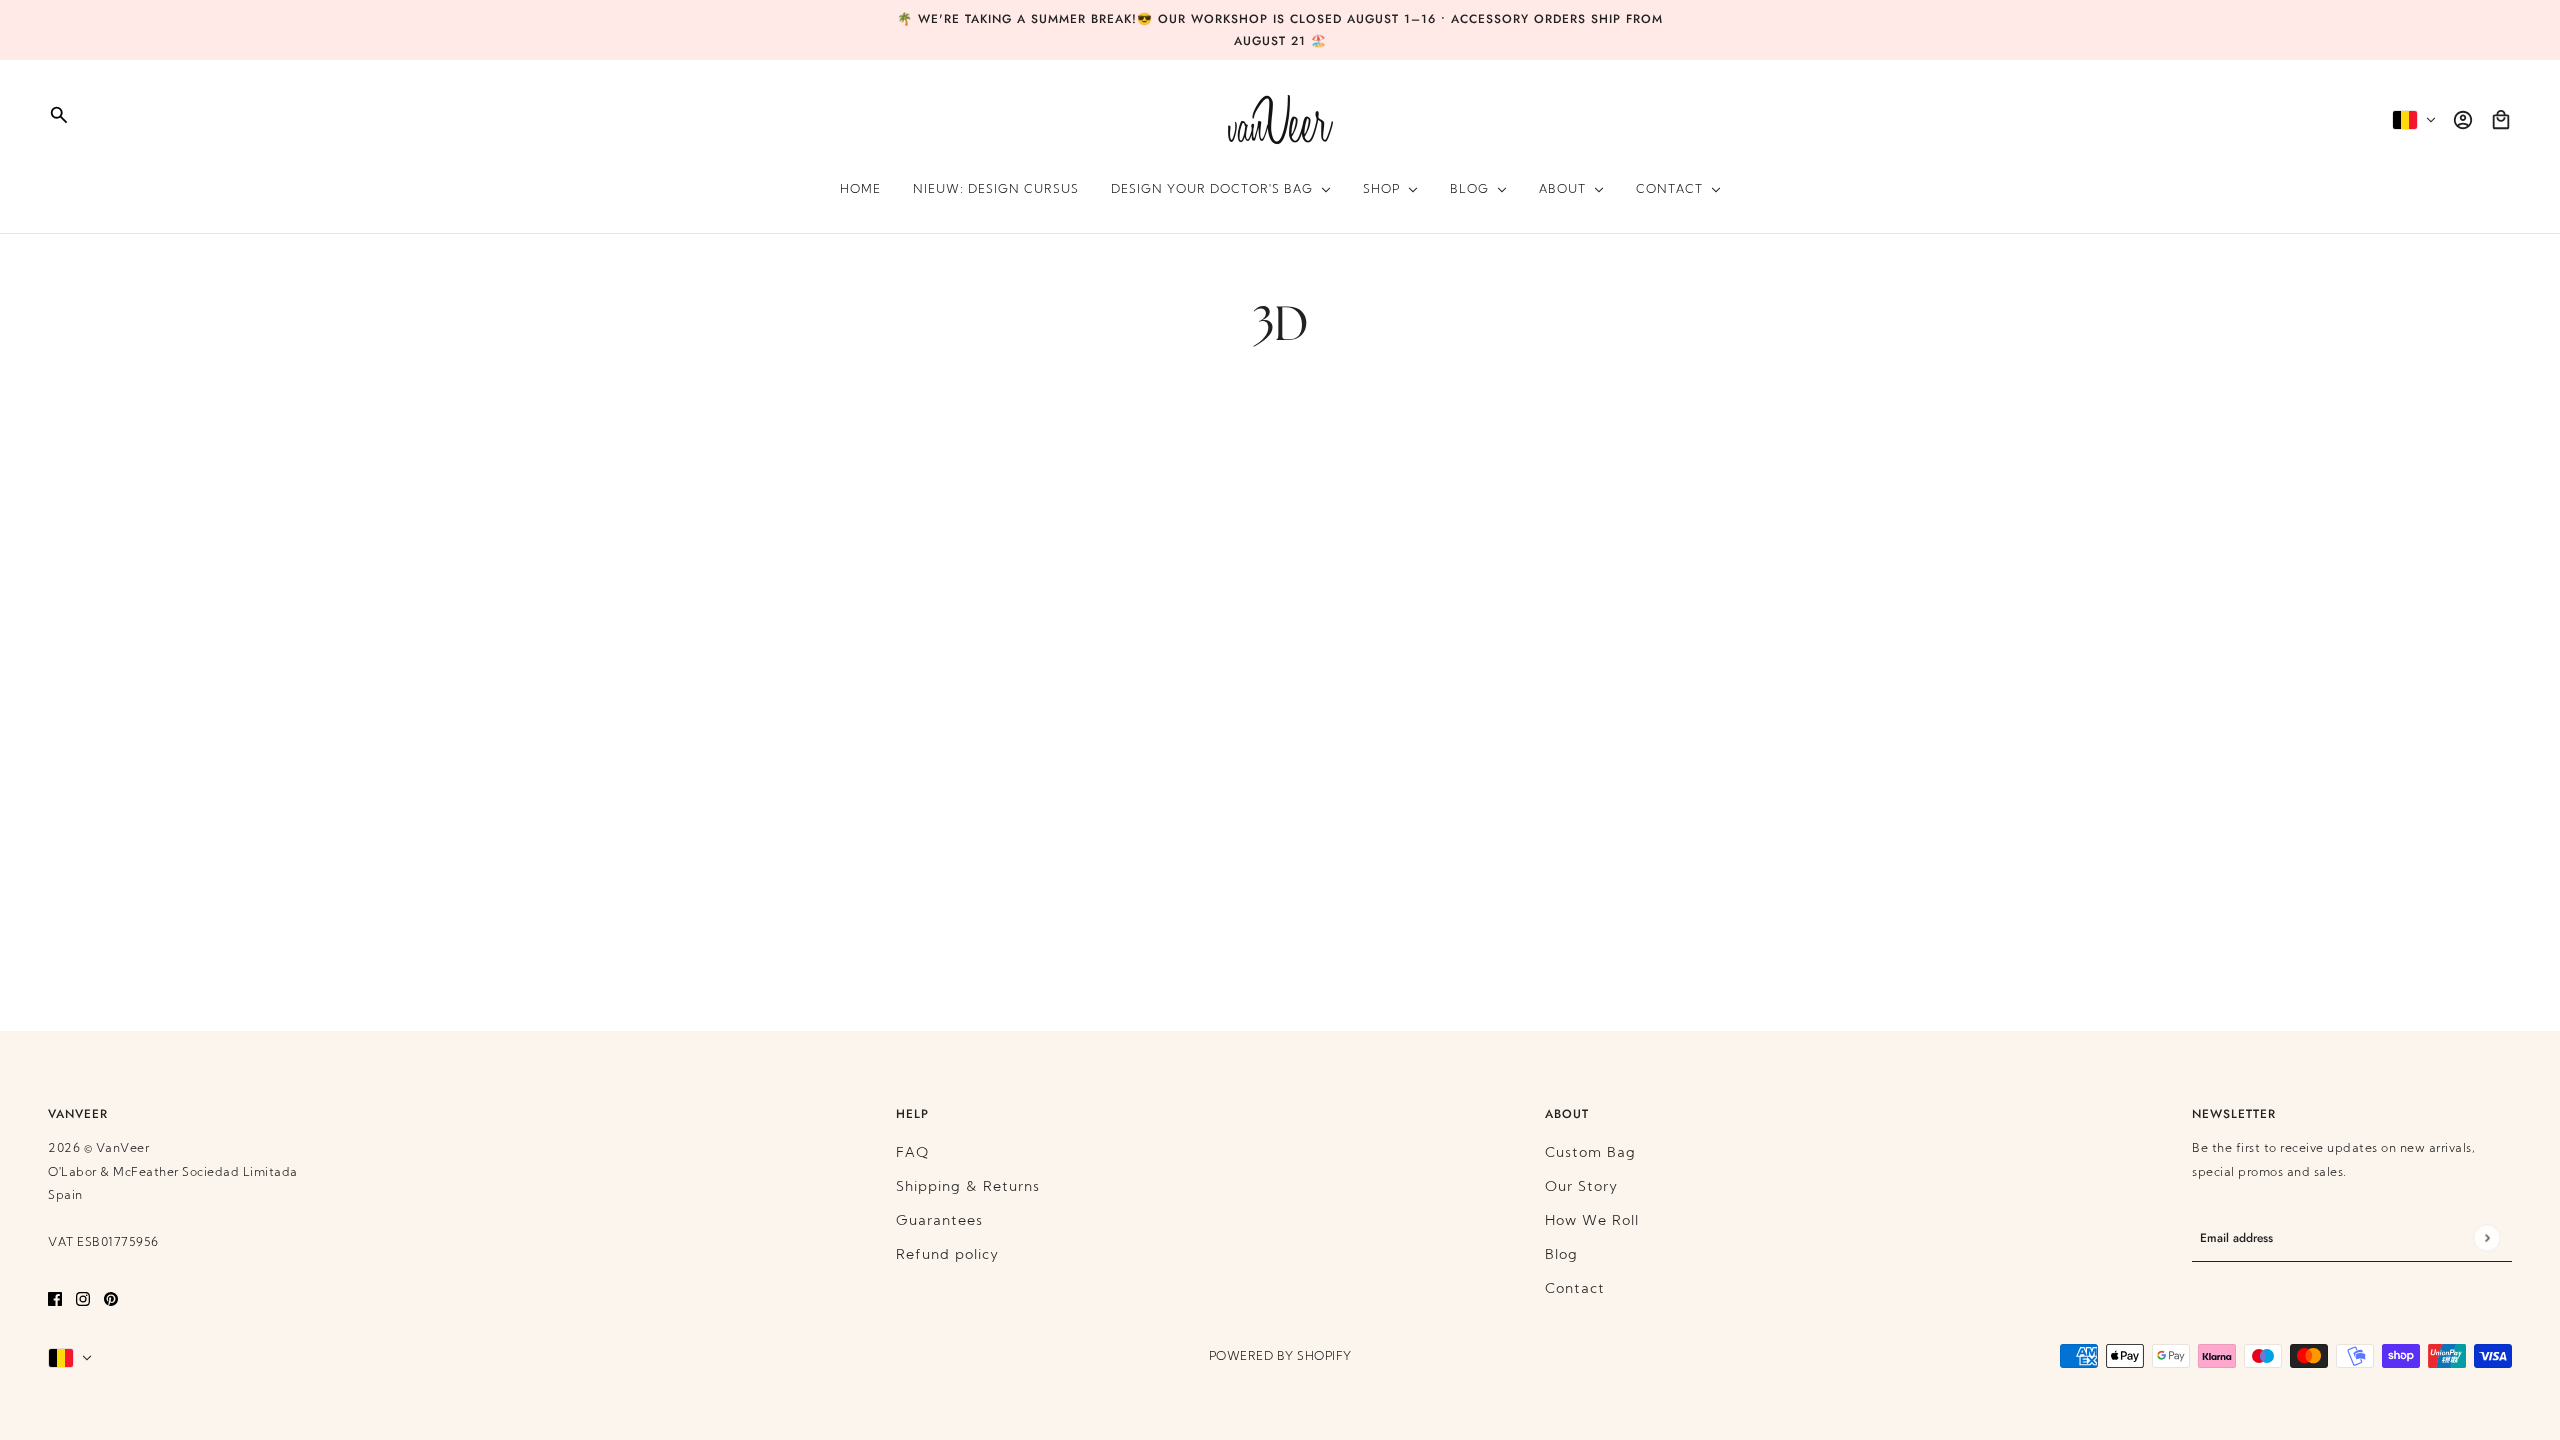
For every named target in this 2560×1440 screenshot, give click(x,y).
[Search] (59, 115)
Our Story (1581, 1187)
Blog (1561, 1255)
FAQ (912, 1153)
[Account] (2463, 120)
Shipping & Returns (968, 1187)
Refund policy (947, 1255)
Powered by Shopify (1280, 1357)
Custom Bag (1590, 1153)
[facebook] (55, 1299)
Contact (1575, 1289)
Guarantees (939, 1221)
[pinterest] (111, 1299)
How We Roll (1592, 1221)
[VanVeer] (1280, 119)
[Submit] (2486, 1238)
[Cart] (2501, 120)
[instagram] (83, 1299)
